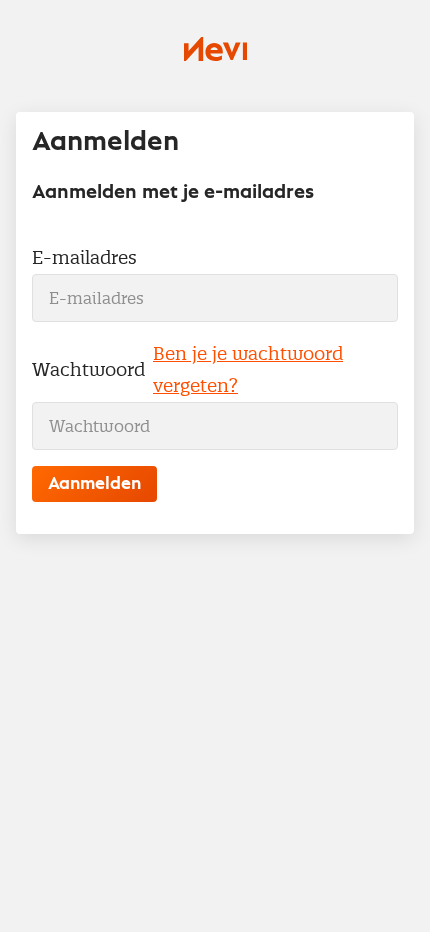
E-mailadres (84, 257)
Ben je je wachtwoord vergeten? (248, 369)
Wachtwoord (88, 369)
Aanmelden (94, 484)
